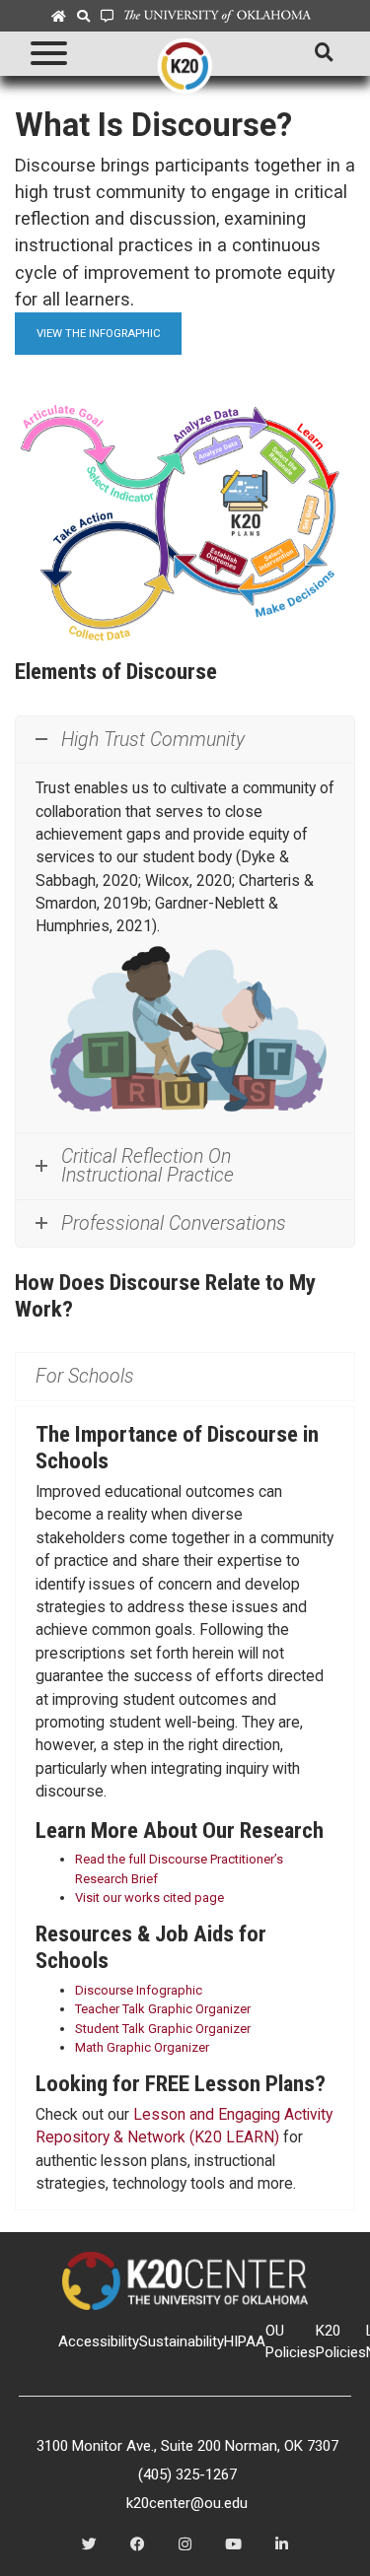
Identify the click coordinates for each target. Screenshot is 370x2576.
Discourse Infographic (139, 1990)
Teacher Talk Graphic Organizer (163, 2009)
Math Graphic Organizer (142, 2047)
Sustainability (182, 2341)
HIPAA (245, 2341)
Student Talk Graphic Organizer (163, 2029)
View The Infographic (99, 333)
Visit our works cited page (149, 1898)
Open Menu (46, 54)
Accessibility (99, 2341)
